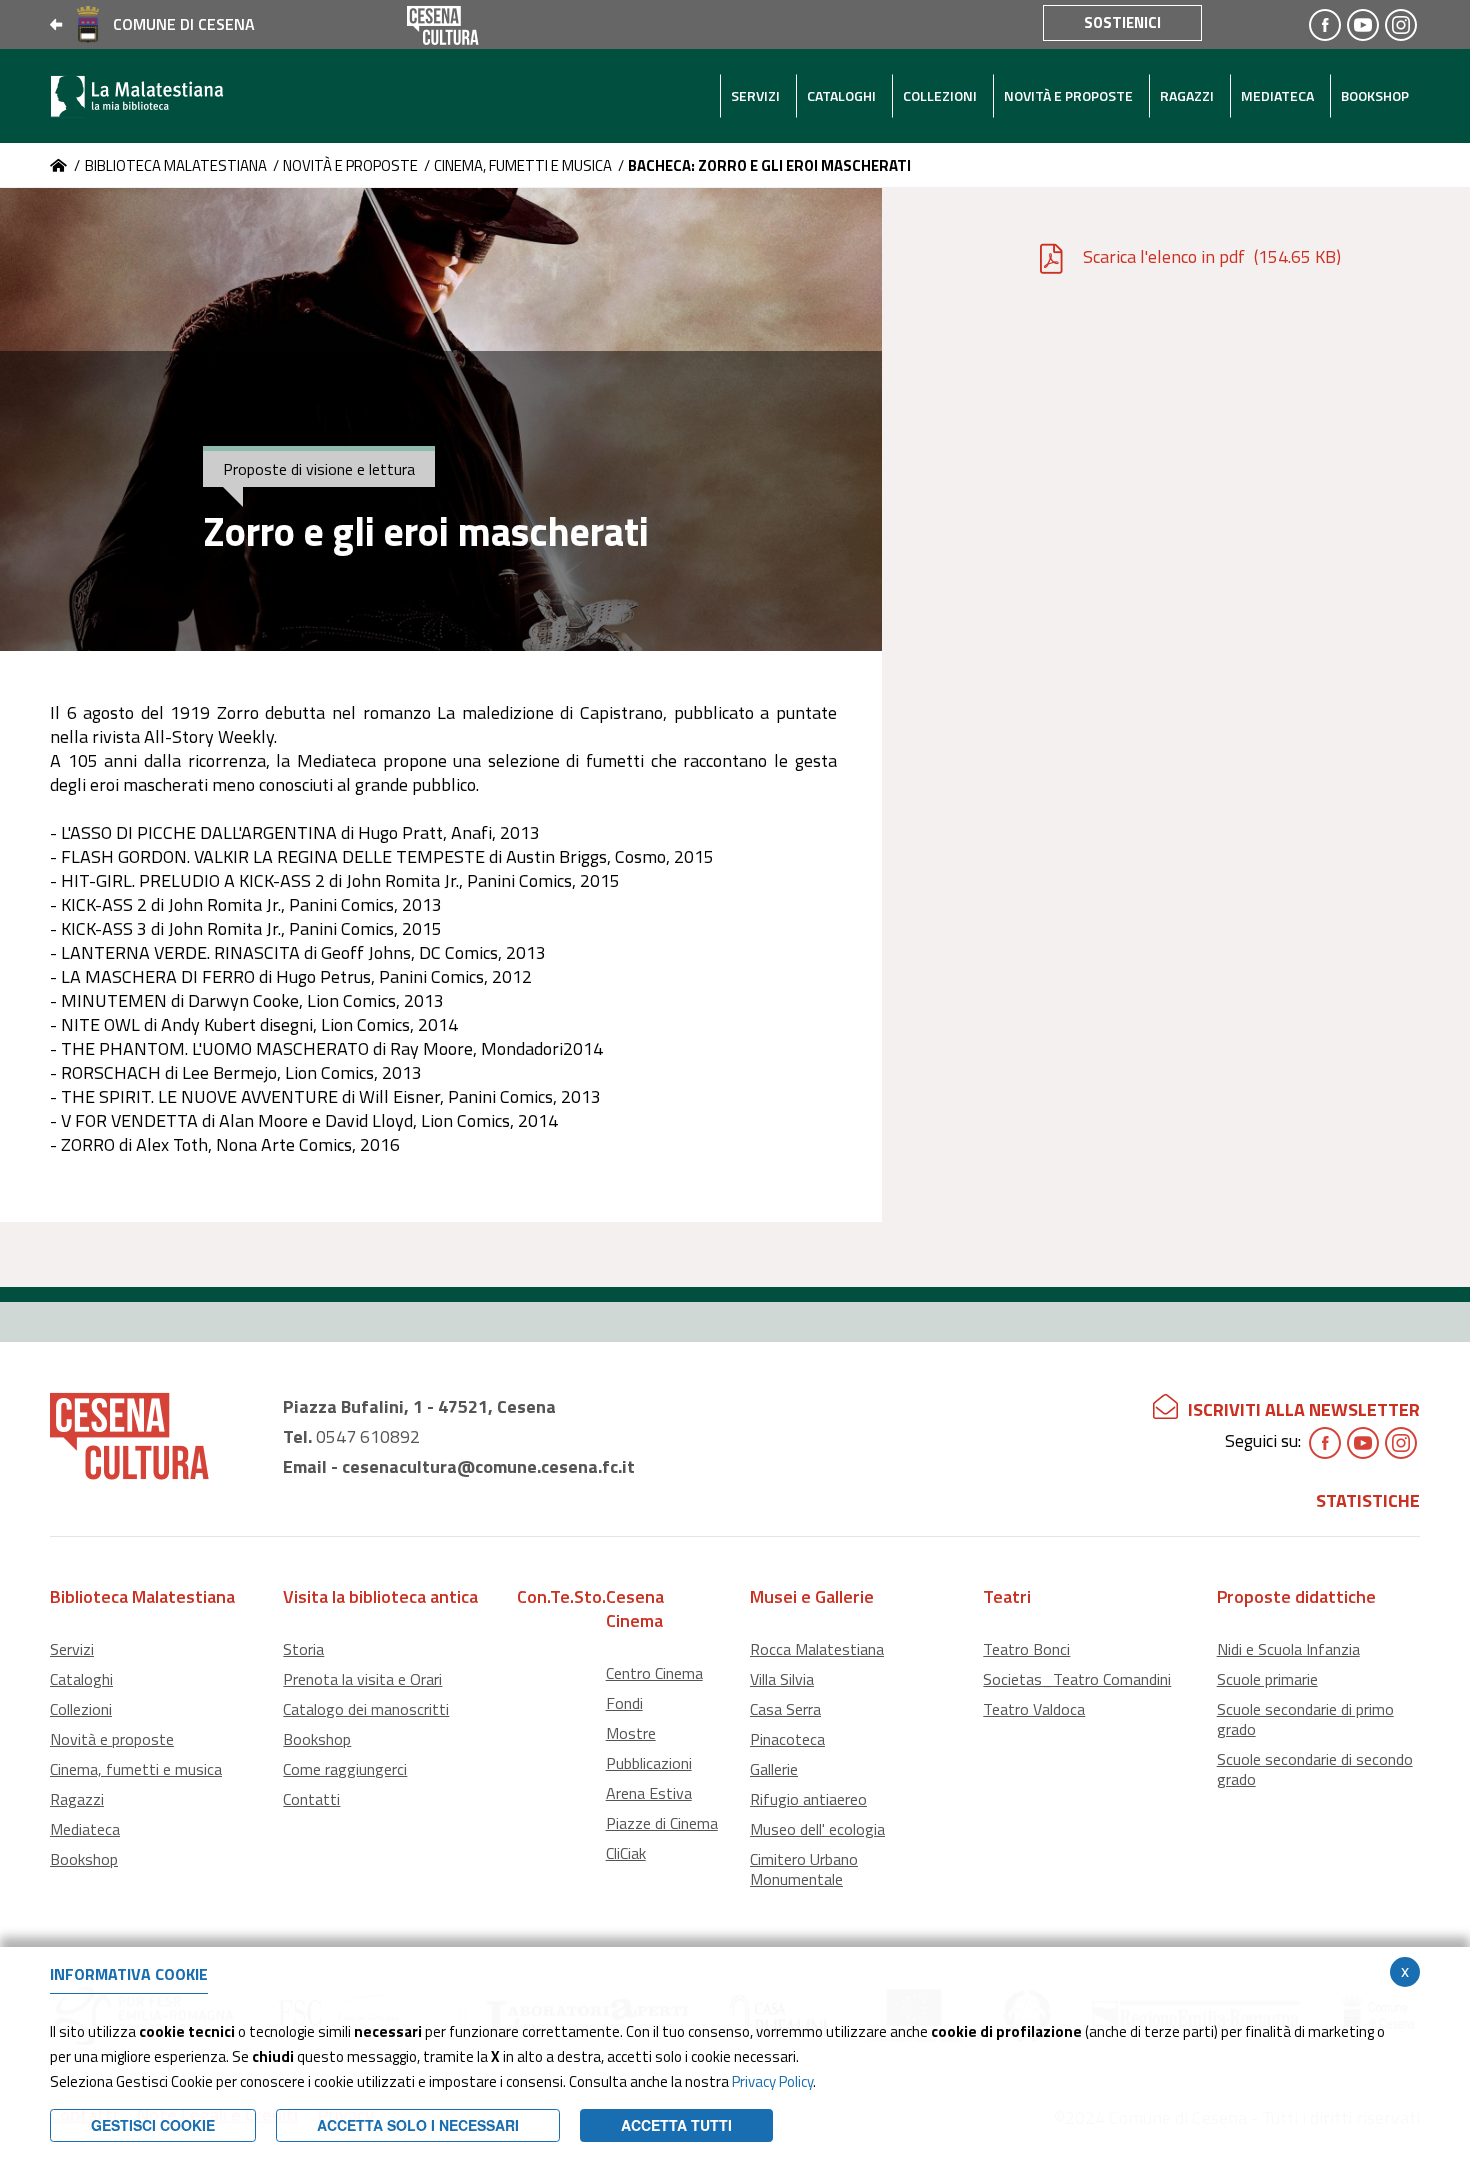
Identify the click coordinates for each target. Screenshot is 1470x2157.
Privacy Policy (772, 2081)
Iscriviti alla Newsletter (1304, 1409)
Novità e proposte (350, 165)
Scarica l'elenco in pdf (1212, 256)
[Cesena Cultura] (58, 165)
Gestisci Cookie (153, 2125)
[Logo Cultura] (443, 22)
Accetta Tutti (676, 2125)
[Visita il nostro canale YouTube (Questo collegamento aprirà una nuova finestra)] (1363, 25)
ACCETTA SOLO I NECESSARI (418, 2125)
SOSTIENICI (1122, 22)
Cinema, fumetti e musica (523, 165)
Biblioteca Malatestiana (176, 165)
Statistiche (1368, 1500)
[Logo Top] (164, 96)
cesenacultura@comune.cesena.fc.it (488, 1466)
